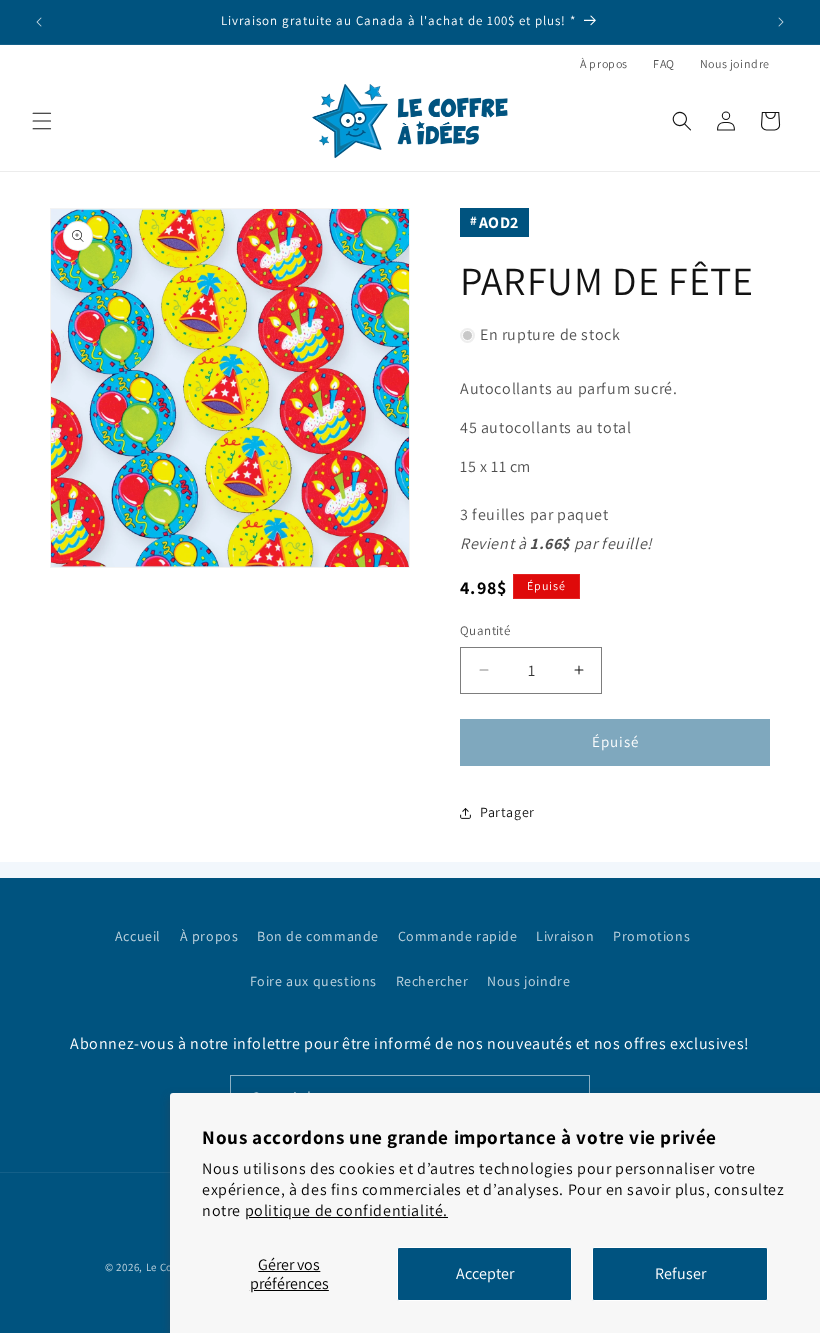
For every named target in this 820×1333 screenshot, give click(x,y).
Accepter (485, 1273)
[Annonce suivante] (781, 22)
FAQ (664, 63)
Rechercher (432, 981)
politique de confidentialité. (346, 1210)
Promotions (651, 936)
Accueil (138, 936)
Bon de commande (318, 936)
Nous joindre (735, 63)
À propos (604, 63)
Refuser (680, 1273)
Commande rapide (458, 936)
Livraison (565, 936)
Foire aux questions (313, 981)
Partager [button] (507, 812)
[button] (42, 121)
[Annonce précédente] (39, 22)
